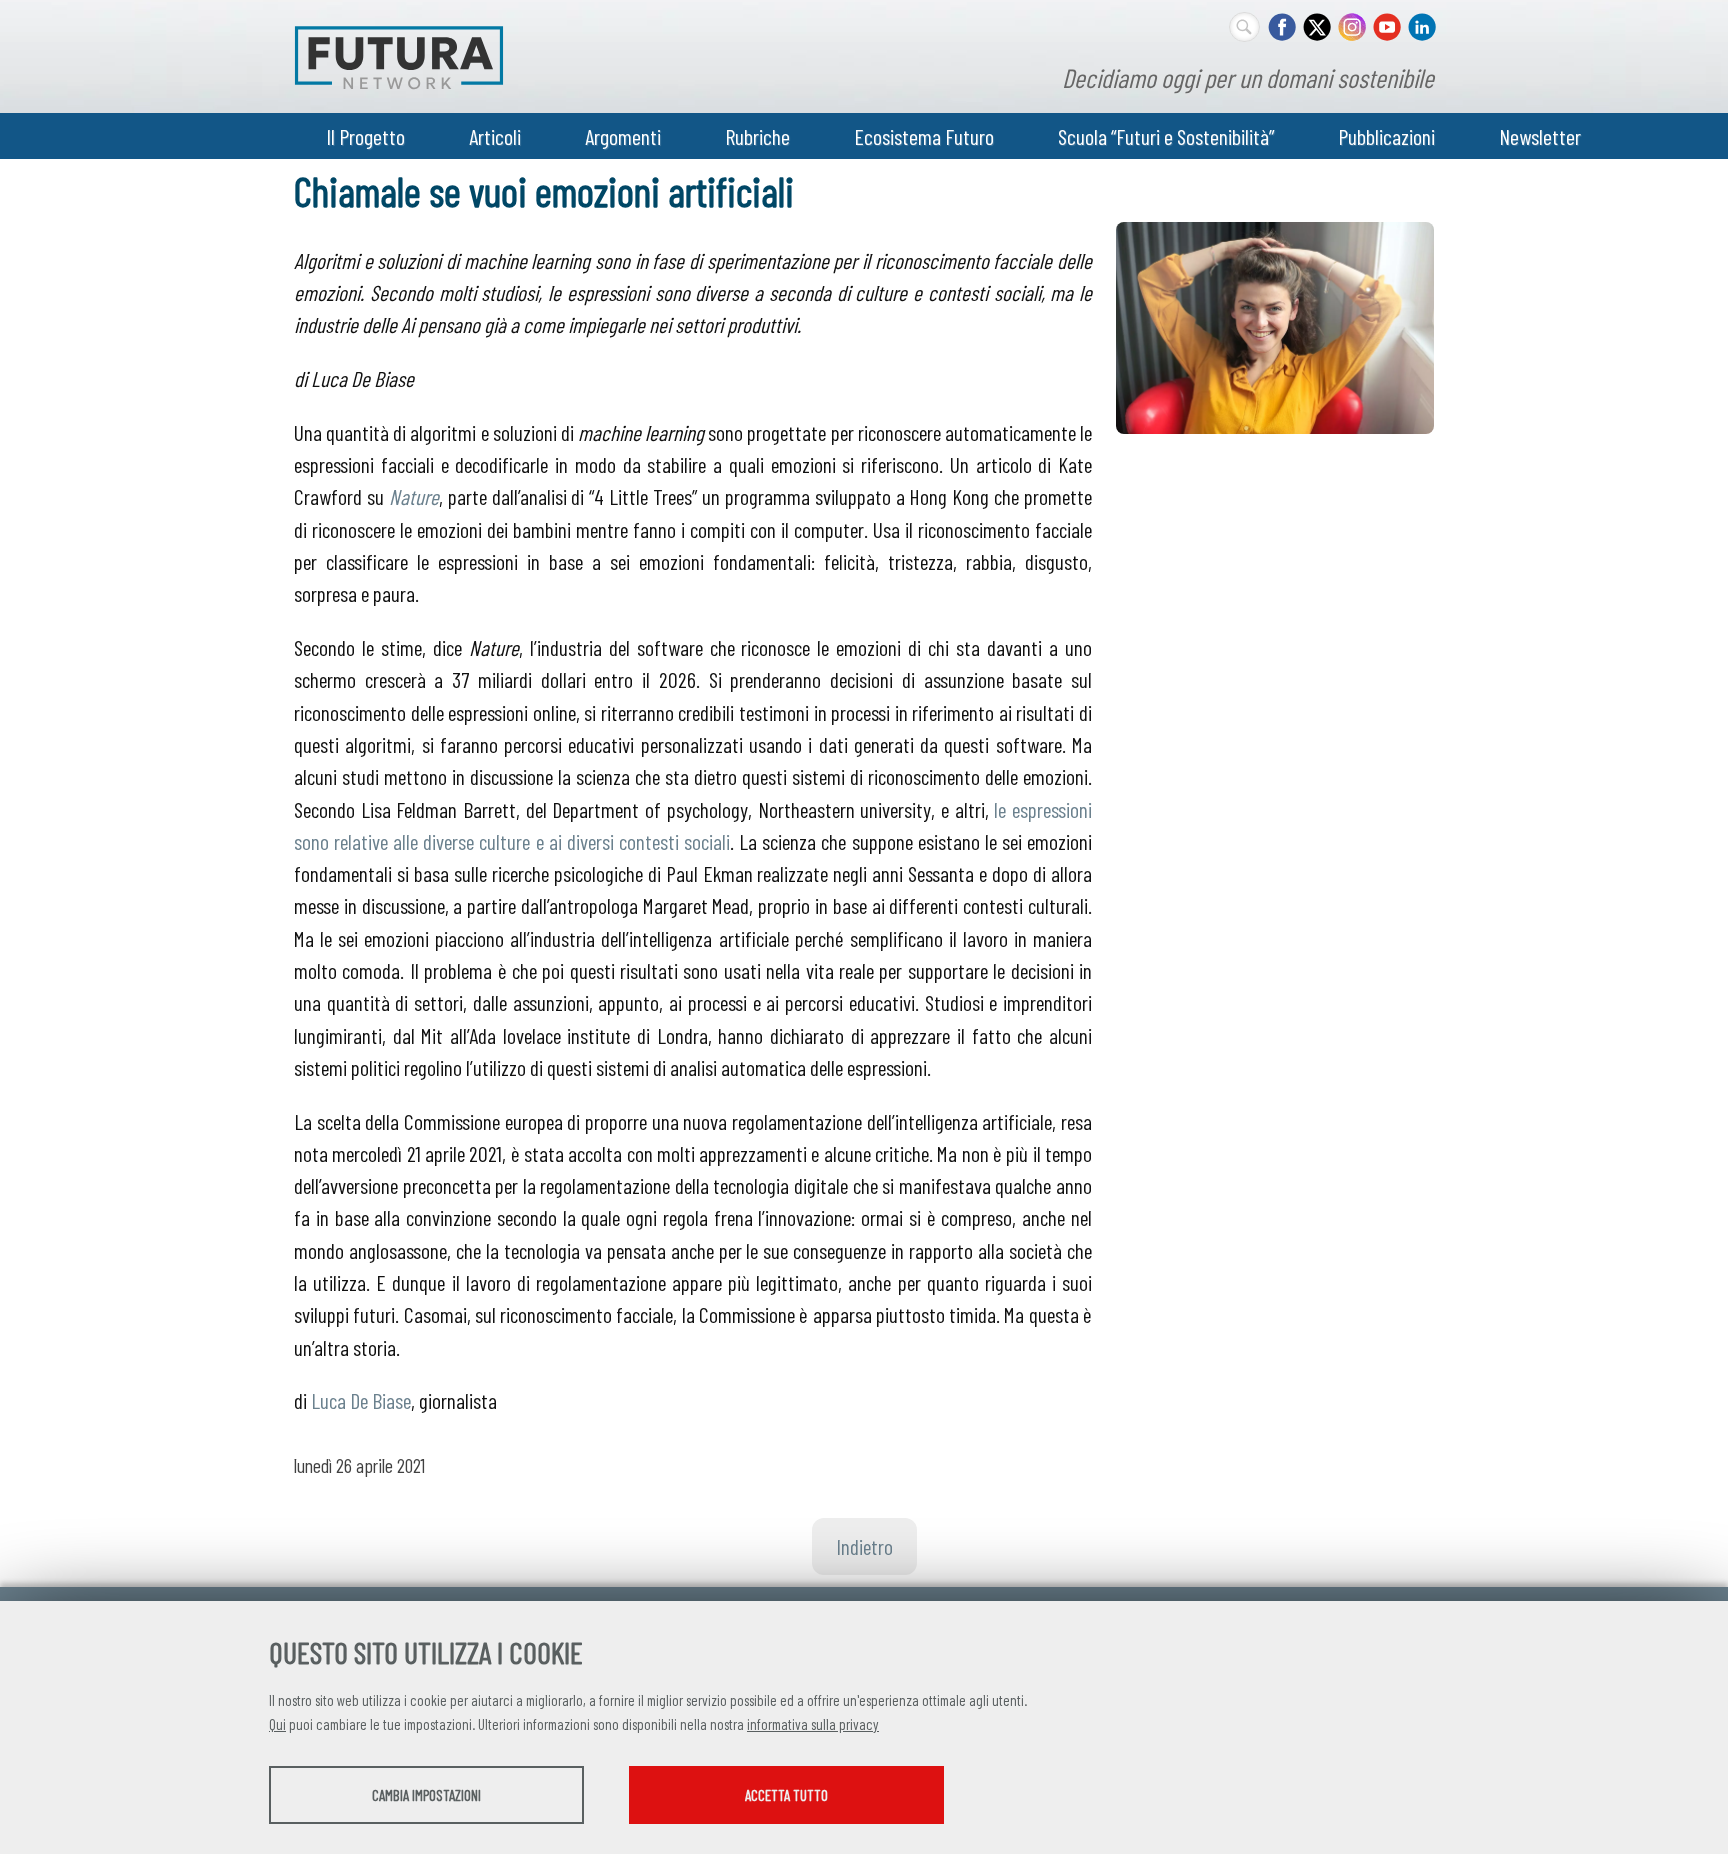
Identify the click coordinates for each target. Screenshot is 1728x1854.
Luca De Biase (361, 1400)
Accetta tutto (786, 1795)
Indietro (864, 1546)
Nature (414, 496)
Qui (277, 1724)
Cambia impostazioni (426, 1795)
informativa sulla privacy (813, 1724)
